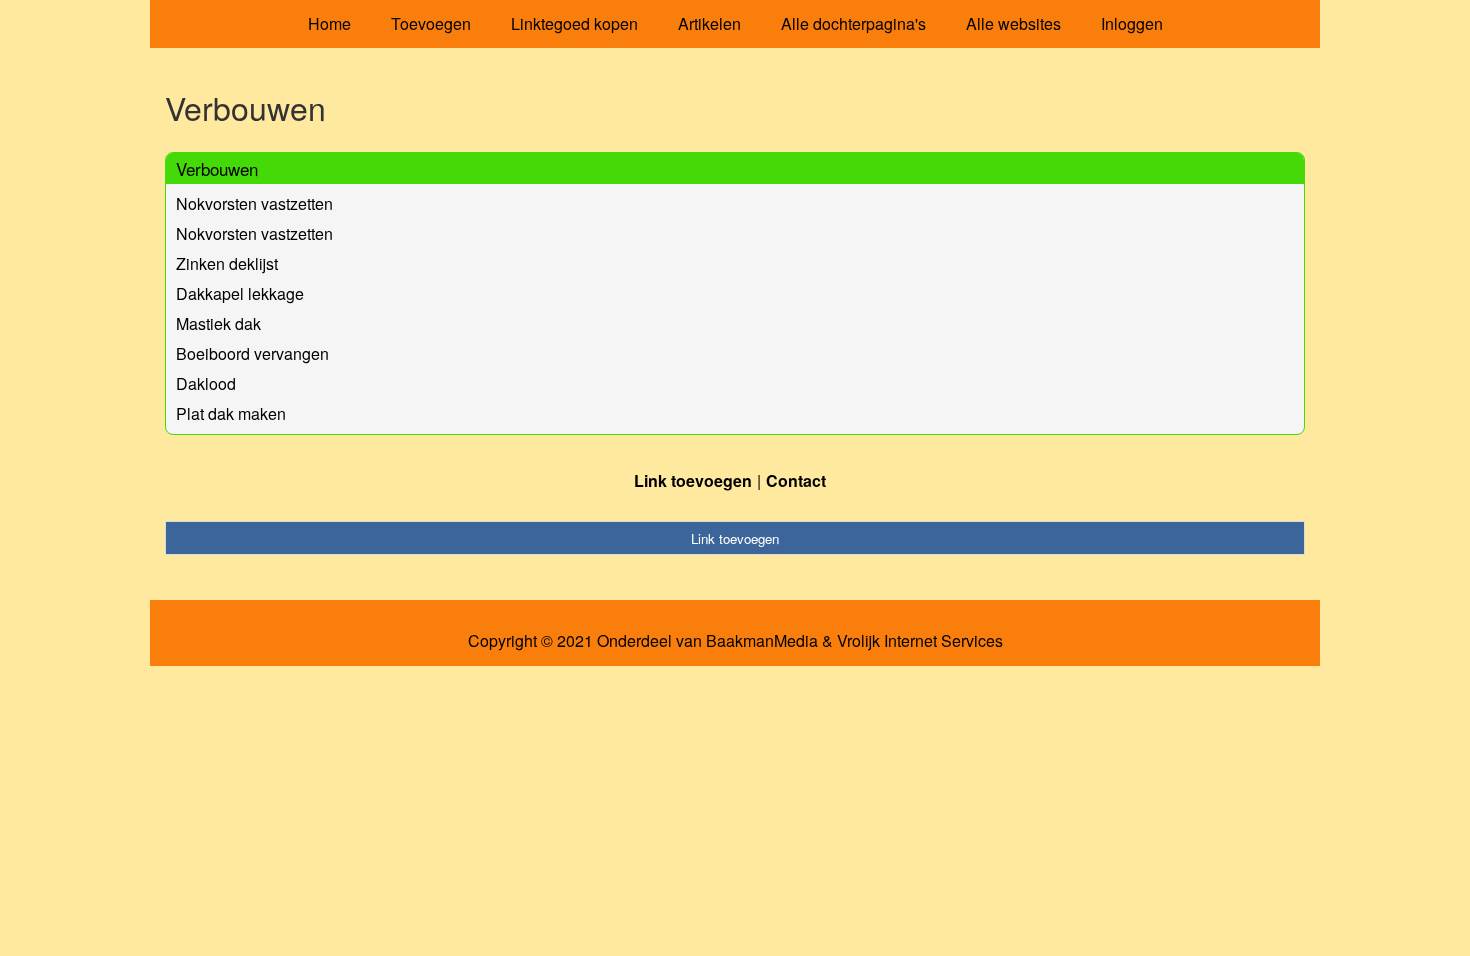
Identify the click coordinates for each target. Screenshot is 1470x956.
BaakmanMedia (762, 641)
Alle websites (1013, 23)
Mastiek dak (218, 323)
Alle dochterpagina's (853, 23)
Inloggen (1132, 23)
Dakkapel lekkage (240, 293)
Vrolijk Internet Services (920, 641)
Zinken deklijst (227, 263)
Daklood (206, 383)
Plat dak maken (231, 413)
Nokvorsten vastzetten (254, 203)
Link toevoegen (693, 480)
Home (329, 23)
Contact (796, 480)
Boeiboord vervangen (252, 353)
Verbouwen (217, 168)
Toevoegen (431, 23)
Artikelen (709, 23)
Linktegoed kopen (574, 23)
